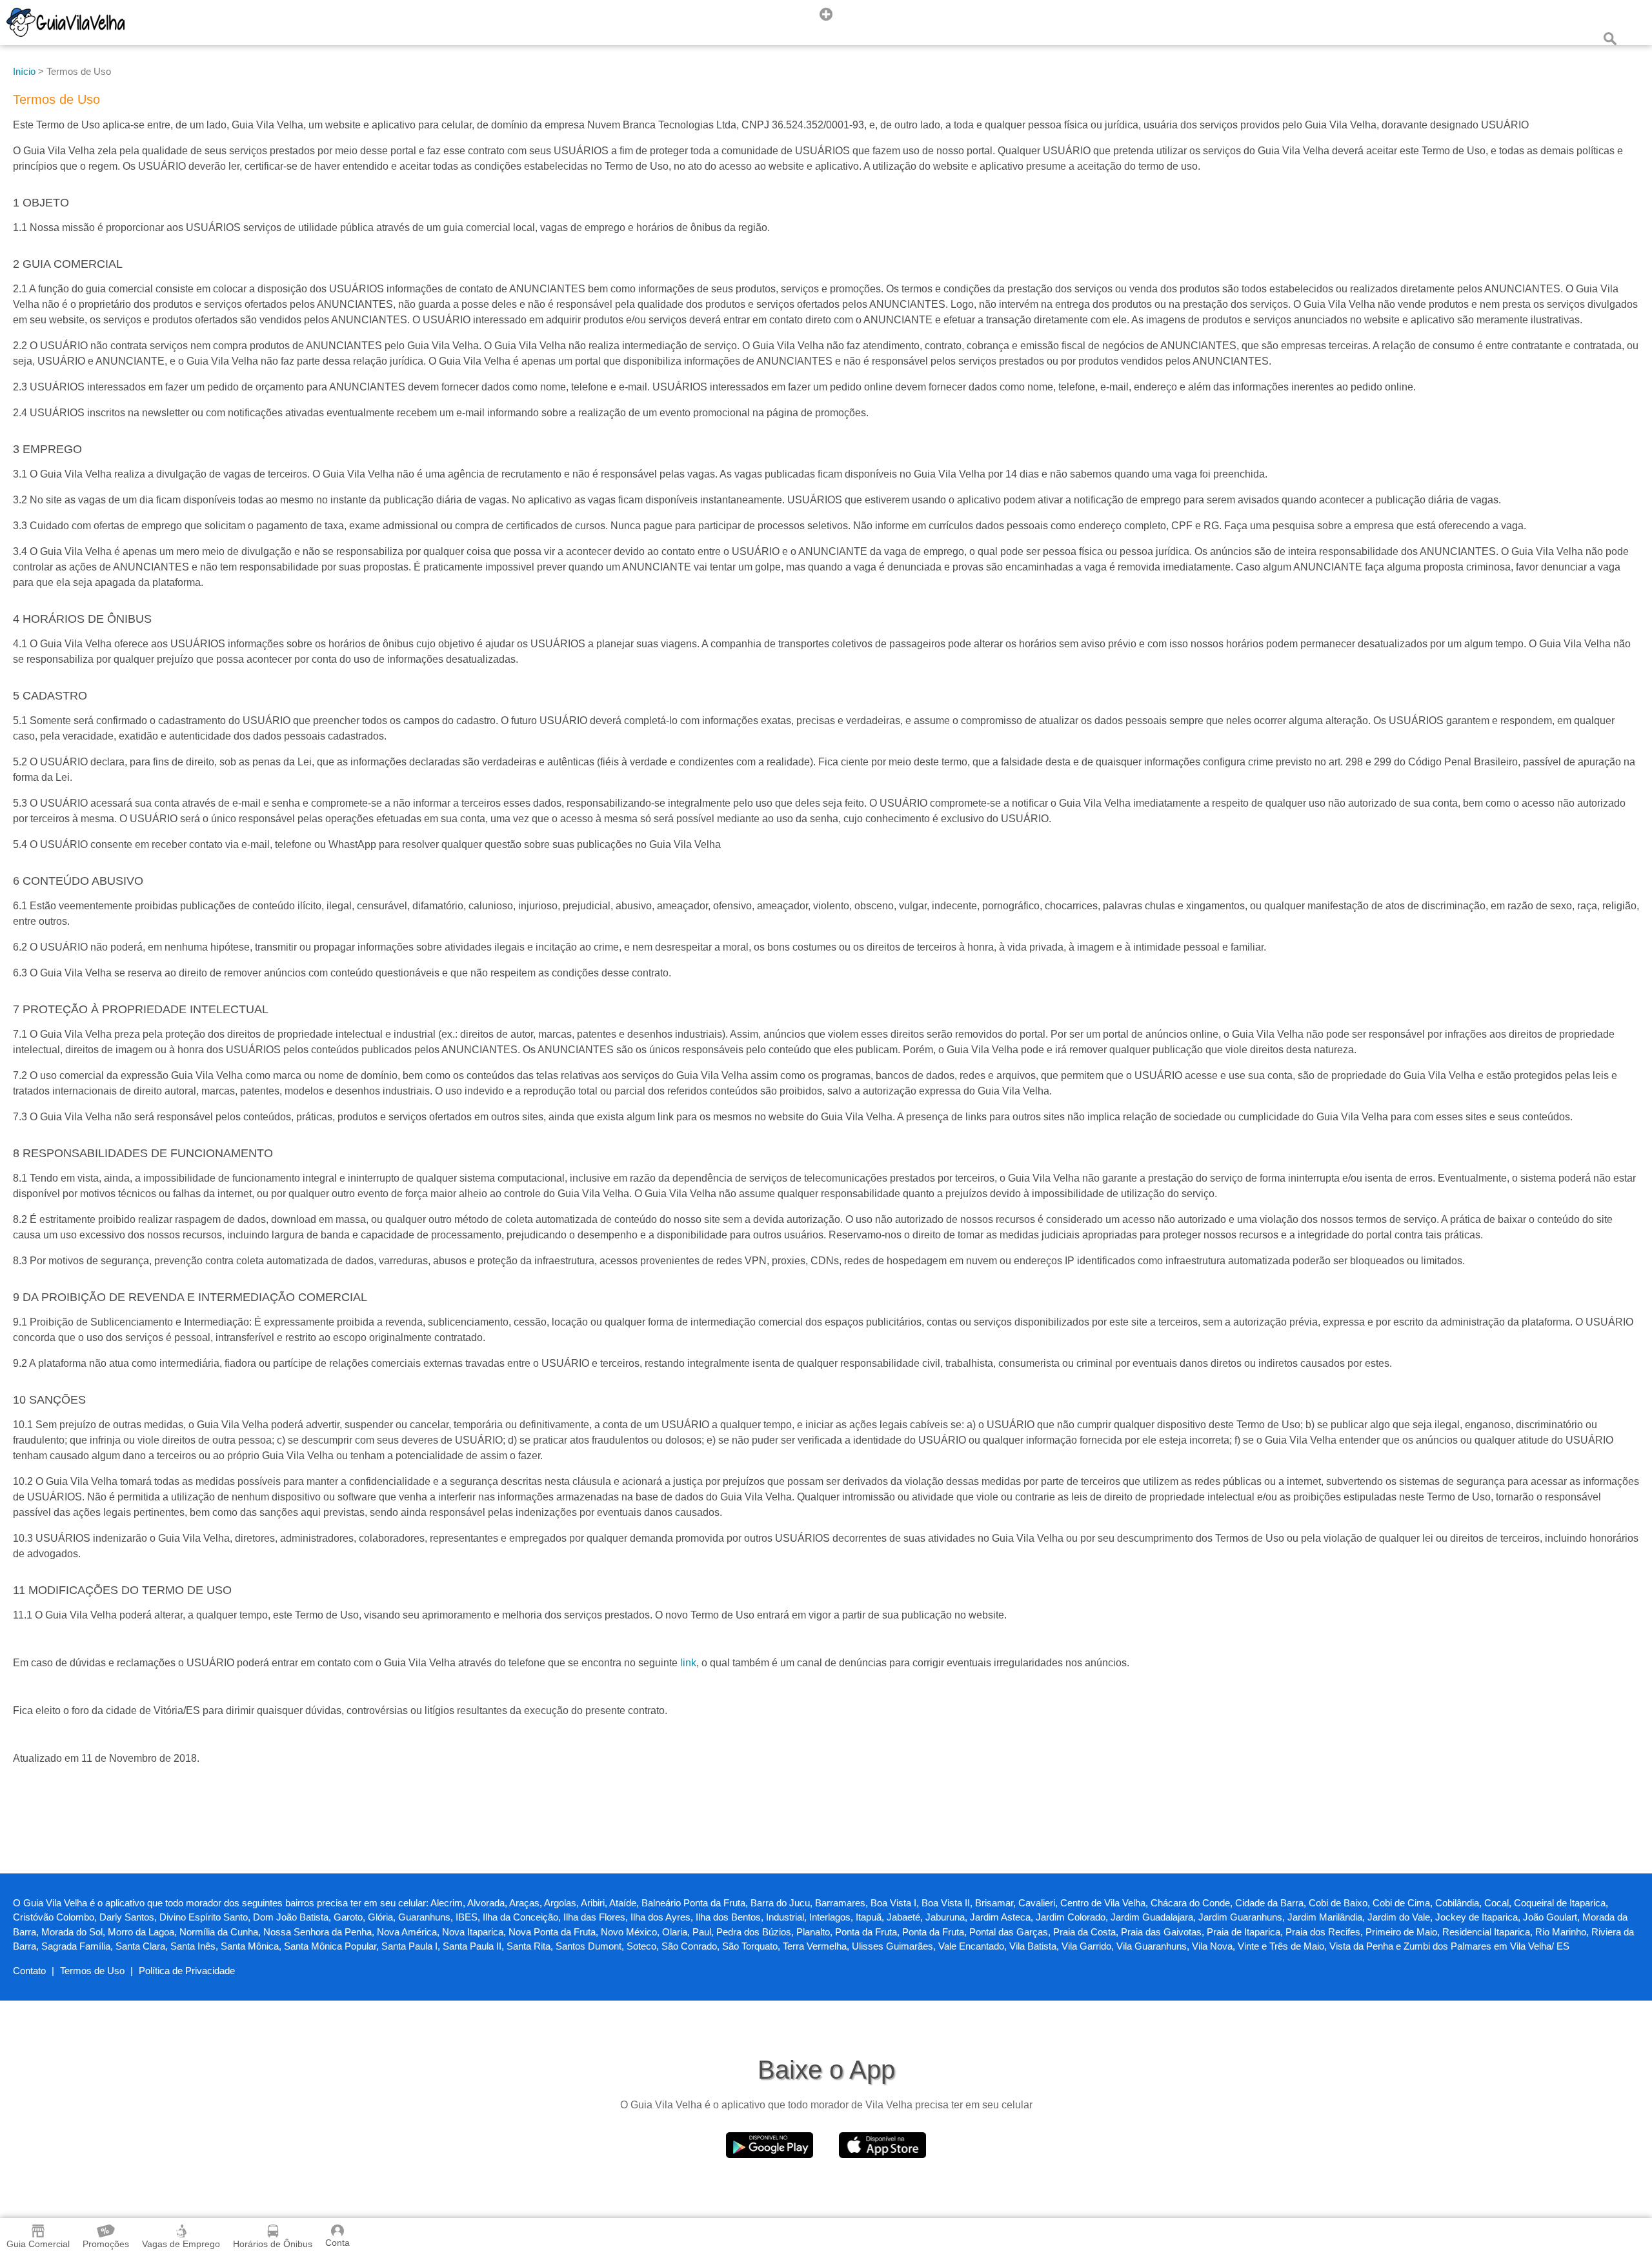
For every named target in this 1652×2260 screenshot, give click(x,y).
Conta (337, 2243)
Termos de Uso (92, 1971)
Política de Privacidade (187, 1971)
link (688, 1663)
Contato (29, 1971)
